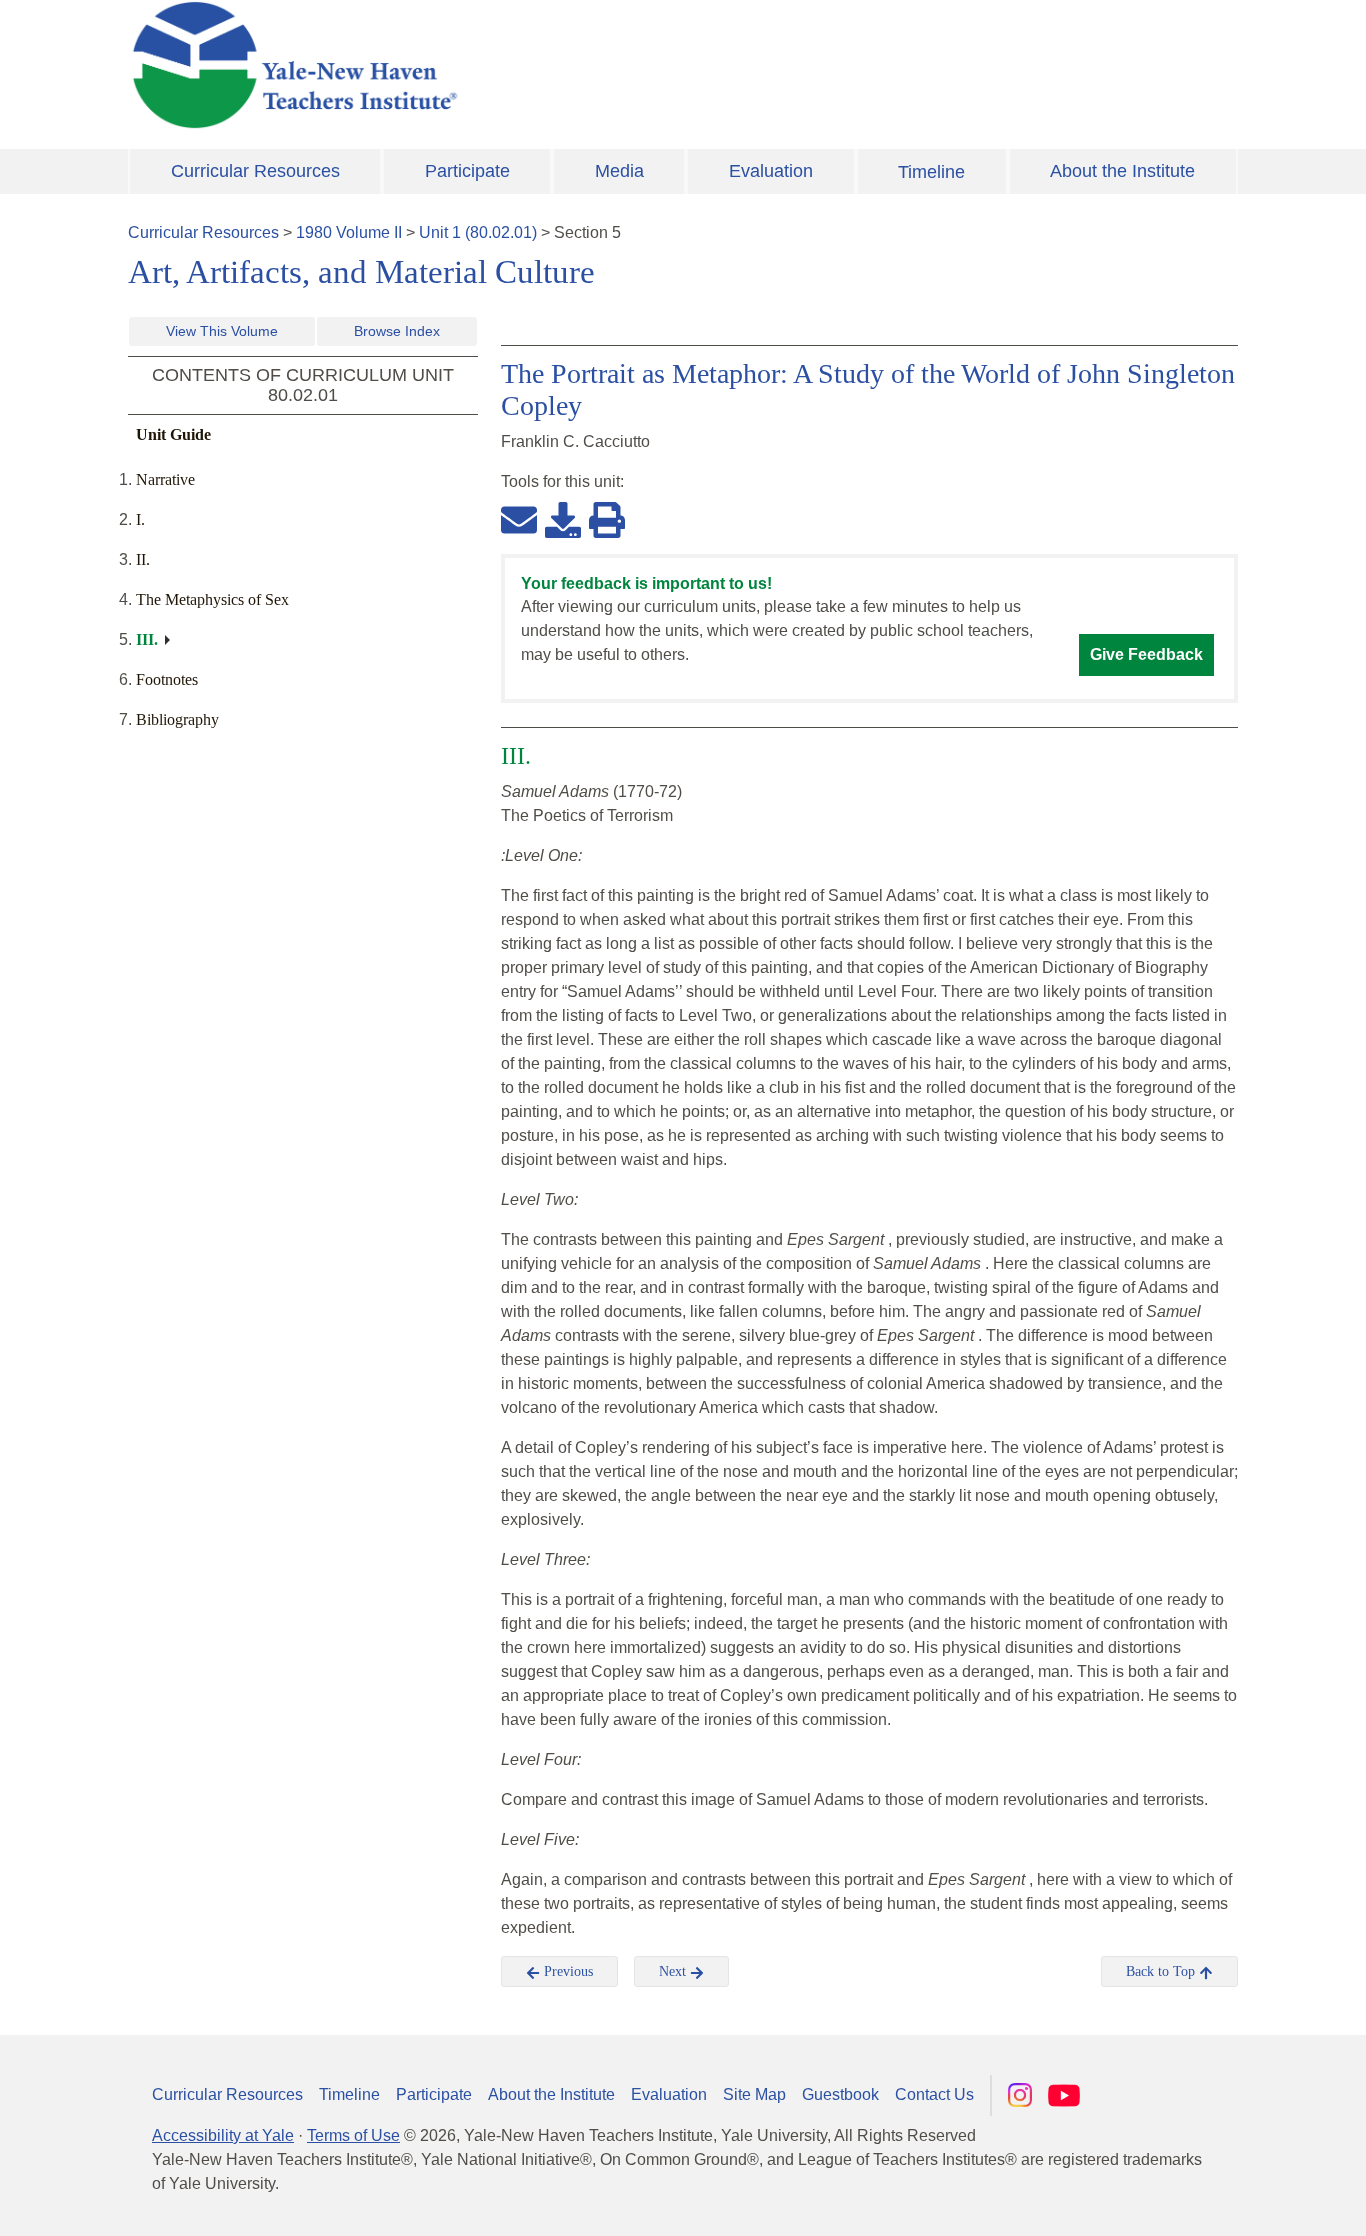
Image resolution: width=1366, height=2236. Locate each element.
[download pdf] (563, 519)
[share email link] (519, 519)
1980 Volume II (349, 232)
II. (143, 559)
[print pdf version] (607, 519)
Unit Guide (173, 434)
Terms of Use (353, 2135)
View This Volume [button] (222, 331)
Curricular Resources (255, 171)
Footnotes (167, 679)
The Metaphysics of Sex (212, 599)
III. (147, 639)
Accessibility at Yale (223, 2135)
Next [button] (674, 1971)
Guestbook (840, 2094)
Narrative (165, 479)
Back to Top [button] (1162, 1971)
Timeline (931, 172)
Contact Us (934, 2094)
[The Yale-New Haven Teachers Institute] (493, 65)
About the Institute (1122, 171)
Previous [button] (566, 1971)
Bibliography (177, 719)
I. (140, 519)
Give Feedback (1146, 654)
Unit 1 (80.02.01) (478, 232)
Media (619, 171)
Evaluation (771, 171)
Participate (467, 171)
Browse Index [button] (397, 331)
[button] (1251, 2201)
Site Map (754, 2094)
